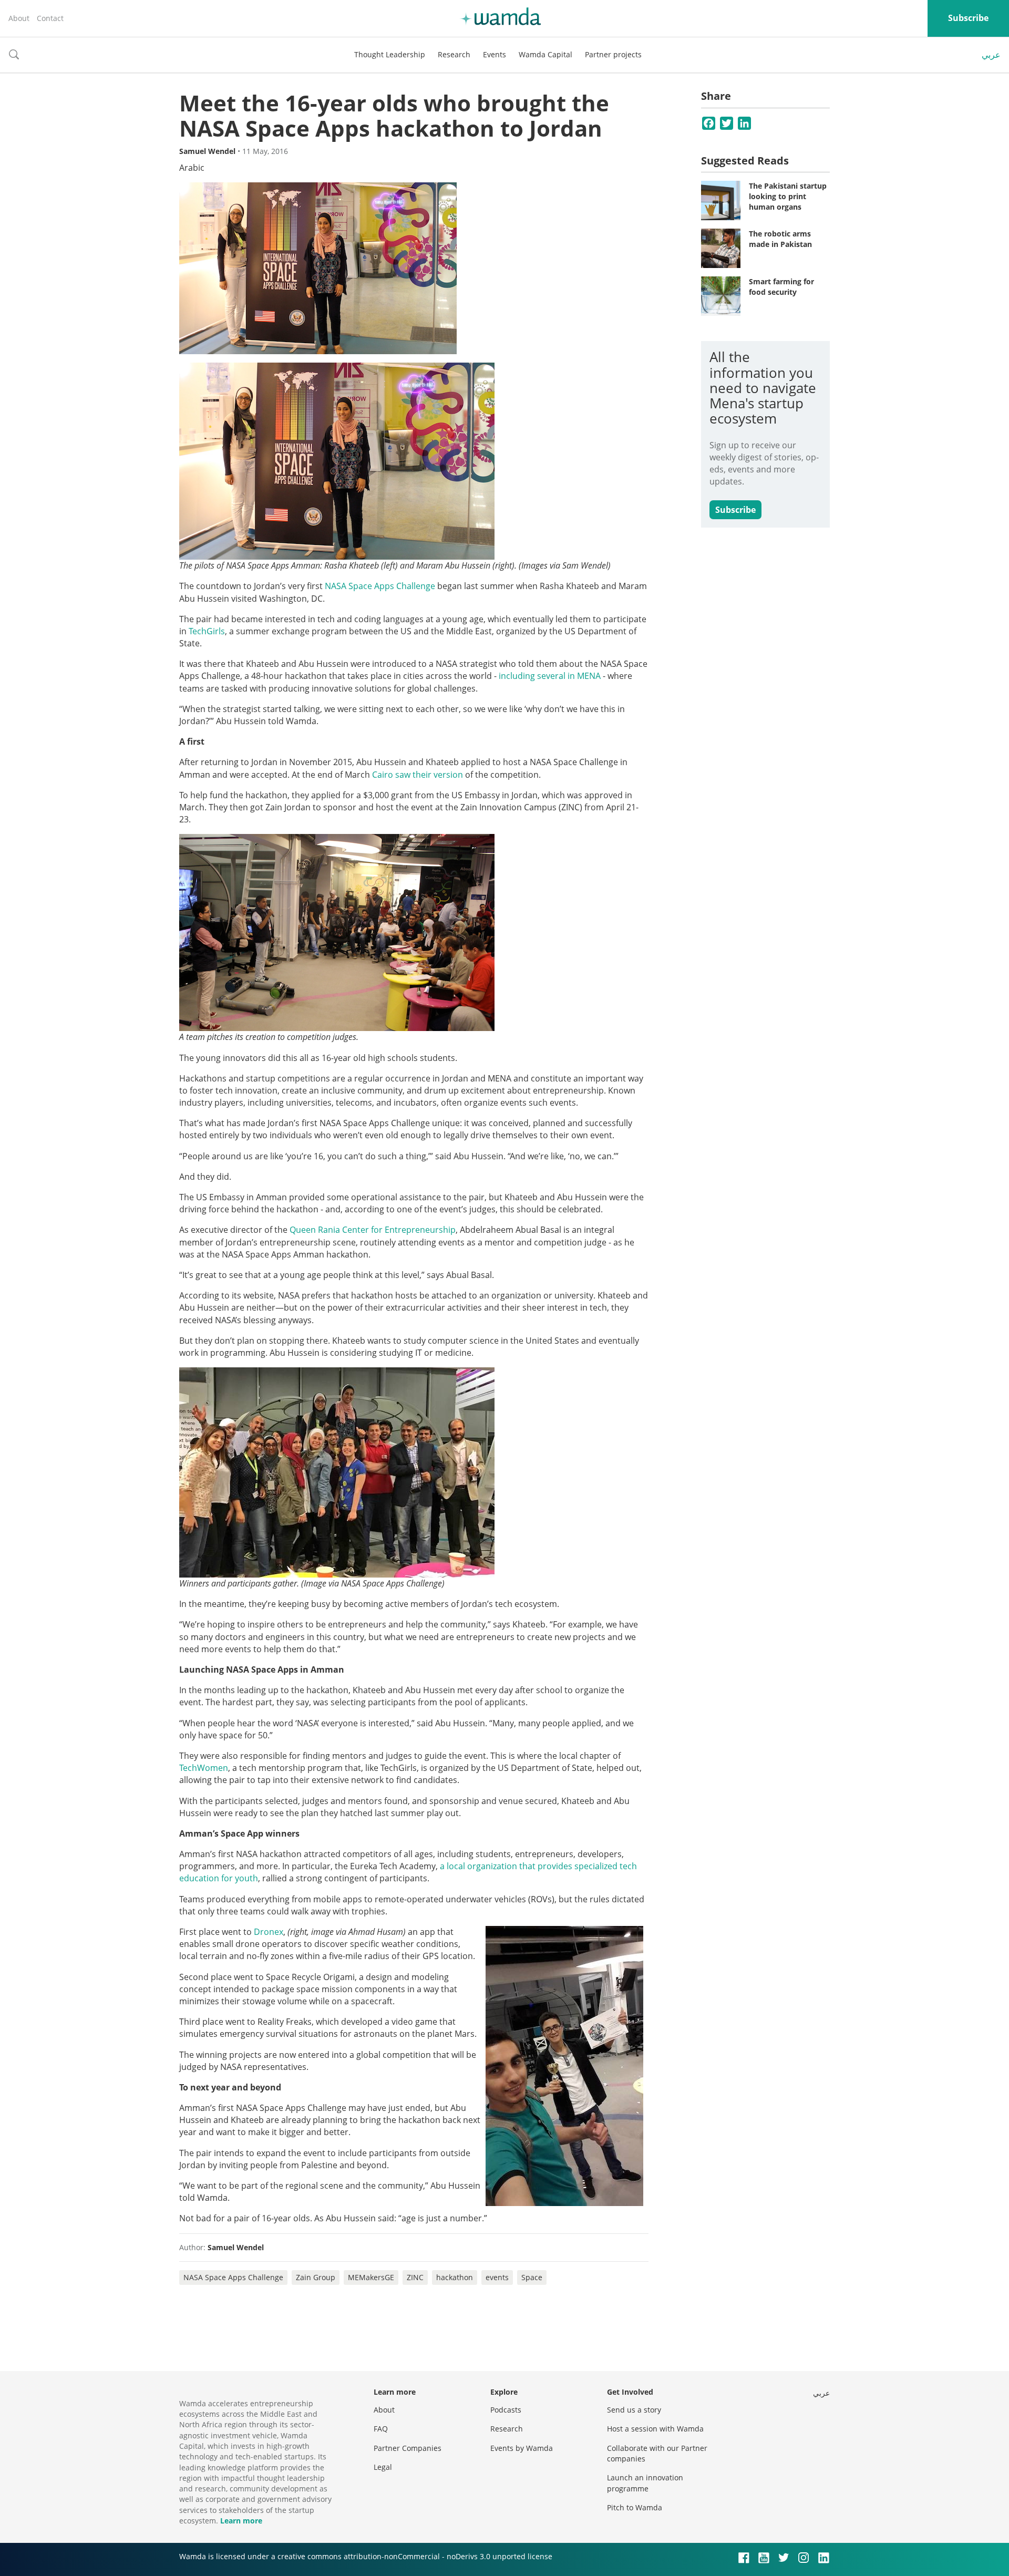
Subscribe (968, 18)
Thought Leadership (390, 54)
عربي (991, 55)
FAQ (381, 2429)
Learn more (241, 2521)
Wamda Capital (545, 54)
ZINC (415, 2277)
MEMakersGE (371, 2277)
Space (532, 2277)
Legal (383, 2467)
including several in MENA (550, 676)
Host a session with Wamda (655, 2429)
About (19, 18)
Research (454, 54)
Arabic (192, 168)
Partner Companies (408, 2448)
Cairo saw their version (418, 775)
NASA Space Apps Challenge (233, 2277)
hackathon (455, 2277)
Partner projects (613, 54)
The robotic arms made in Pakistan (780, 239)
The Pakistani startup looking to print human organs (788, 196)
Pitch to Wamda (635, 2507)
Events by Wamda (522, 2448)
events (497, 2277)
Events (495, 54)
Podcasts (506, 2410)
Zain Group (316, 2277)
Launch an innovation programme (645, 2483)
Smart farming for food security (781, 287)
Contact (50, 18)
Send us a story (634, 2410)
